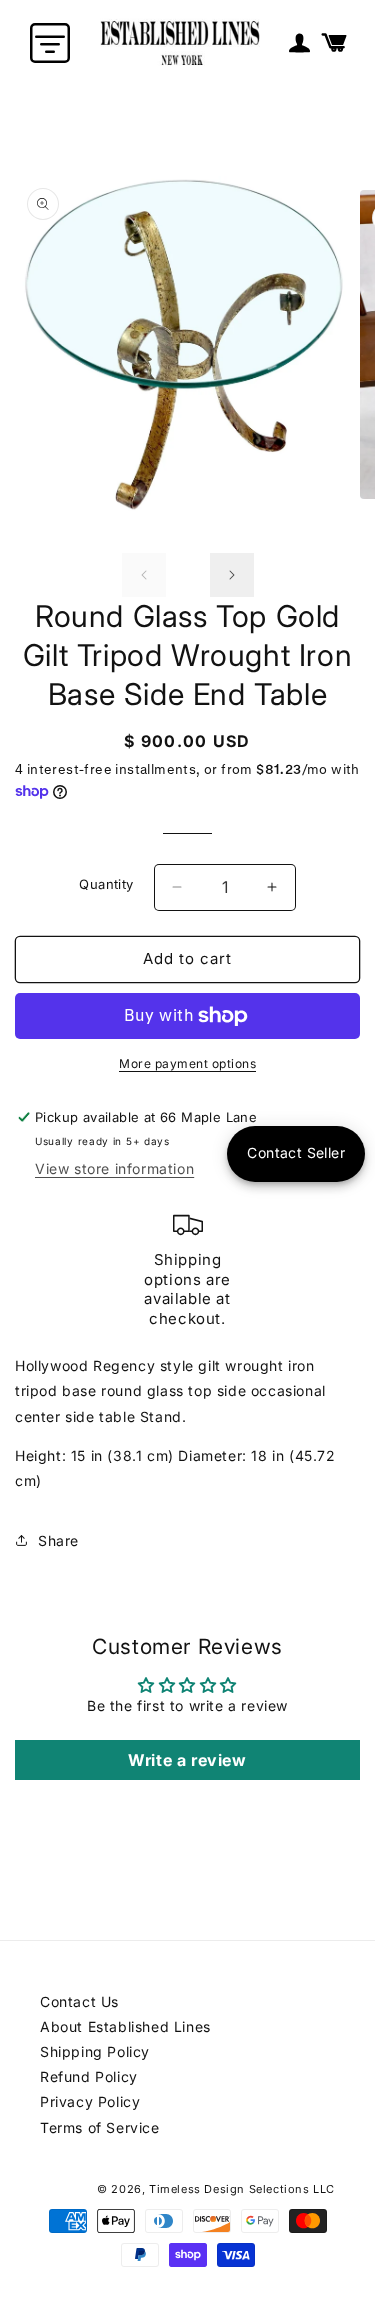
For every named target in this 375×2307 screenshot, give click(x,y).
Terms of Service (100, 2127)
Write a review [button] (187, 1760)
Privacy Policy (90, 2101)
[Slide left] (144, 575)
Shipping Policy (95, 2051)
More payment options (187, 1063)
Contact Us (79, 2001)
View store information (114, 1168)
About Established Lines (125, 2026)
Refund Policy (89, 2076)
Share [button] (58, 1540)
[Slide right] (232, 575)
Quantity (106, 884)
